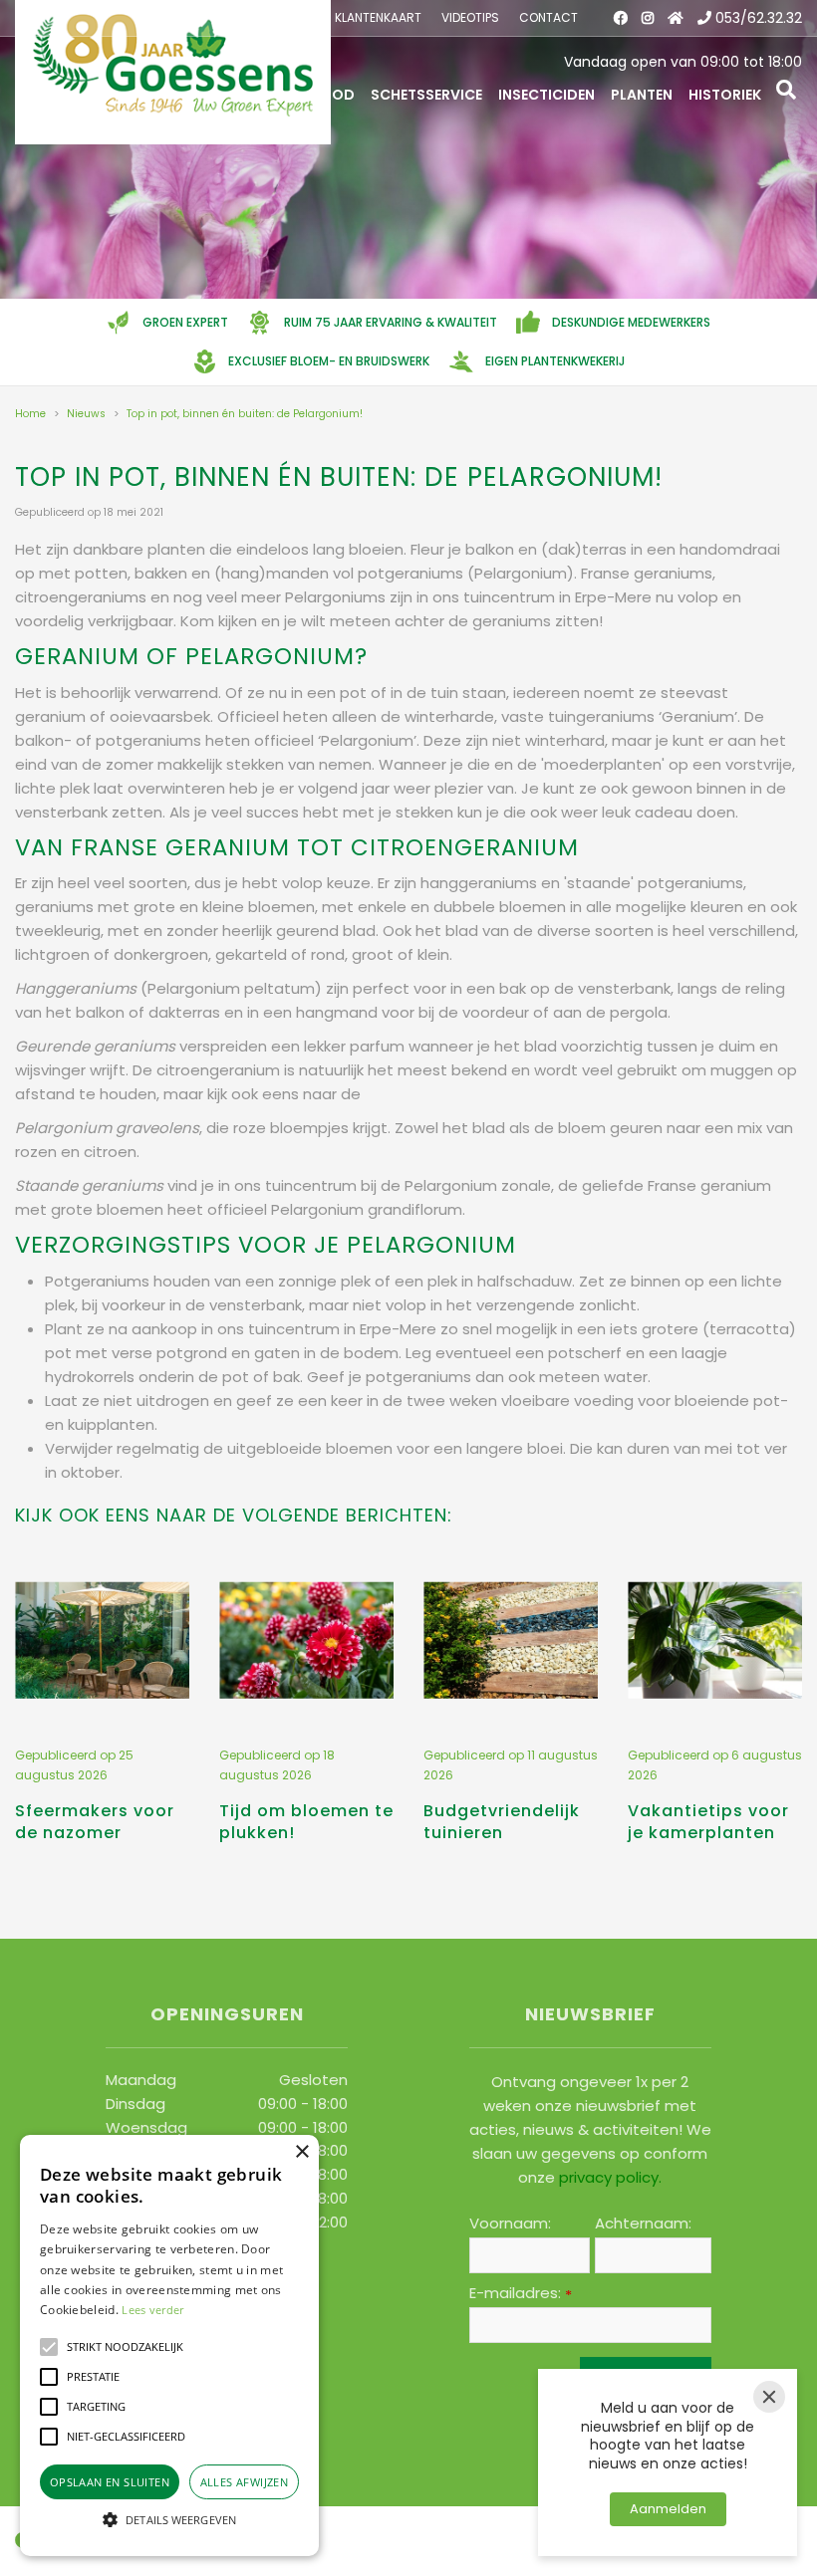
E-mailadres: (521, 2293)
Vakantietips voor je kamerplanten (708, 1822)
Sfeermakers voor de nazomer (95, 1822)
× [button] (301, 2152)
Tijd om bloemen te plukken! (306, 1822)
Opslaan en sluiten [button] (110, 2482)
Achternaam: (643, 2224)
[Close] (769, 2397)
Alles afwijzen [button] (245, 2482)
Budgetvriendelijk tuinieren (502, 1822)
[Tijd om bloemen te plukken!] (306, 1640)
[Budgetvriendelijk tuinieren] (511, 1640)
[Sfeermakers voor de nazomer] (102, 1640)
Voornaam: (510, 2224)
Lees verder (152, 2310)
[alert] (169, 2345)
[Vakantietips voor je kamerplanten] (715, 1640)
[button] (49, 2347)
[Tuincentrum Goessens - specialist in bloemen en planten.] (173, 72)
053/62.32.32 (759, 18)
